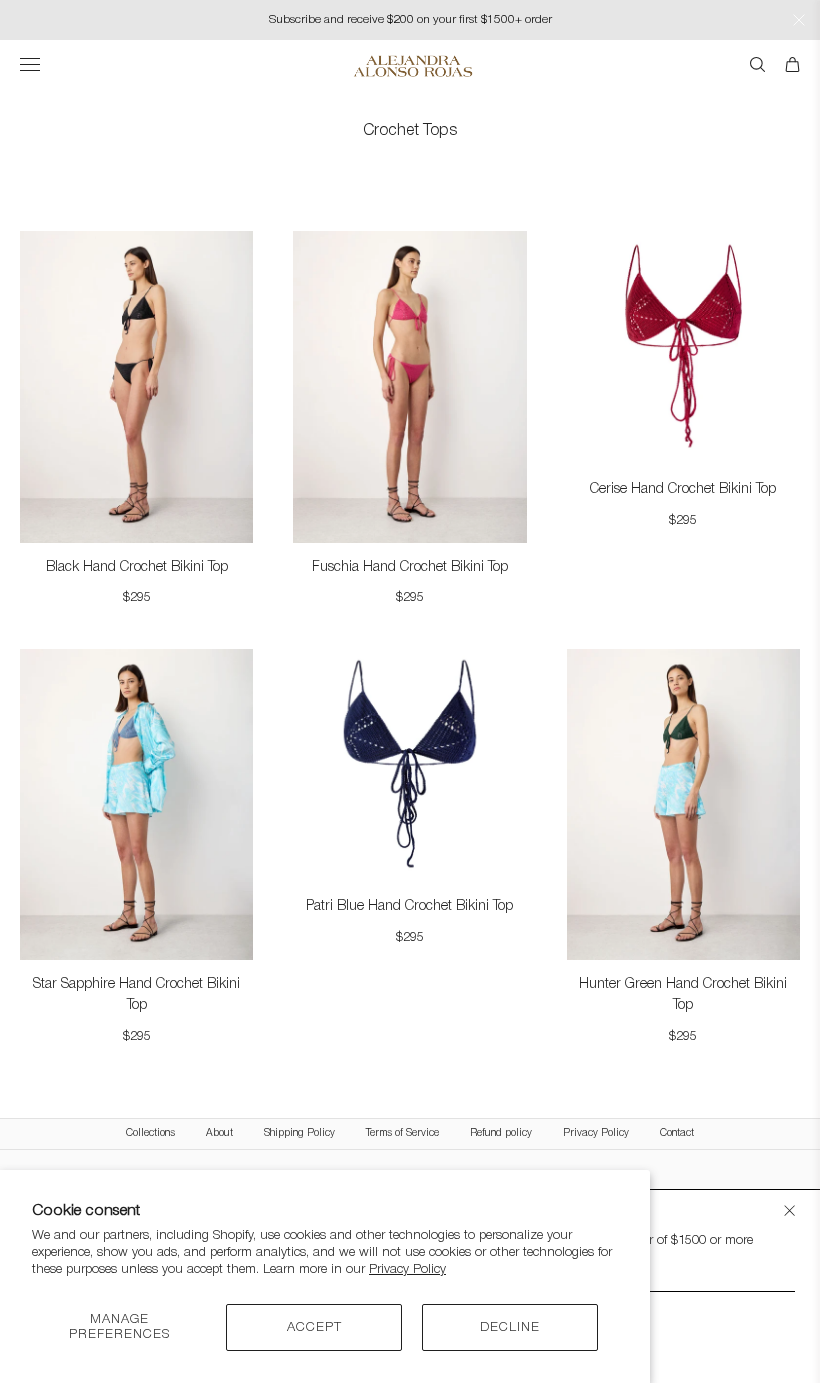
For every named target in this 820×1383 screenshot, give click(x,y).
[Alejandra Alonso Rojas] (410, 66)
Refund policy (501, 1133)
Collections (150, 1133)
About (219, 1133)
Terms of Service (402, 1133)
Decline (510, 1327)
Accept (314, 1327)
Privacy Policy (407, 1269)
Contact (677, 1133)
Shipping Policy (299, 1133)
